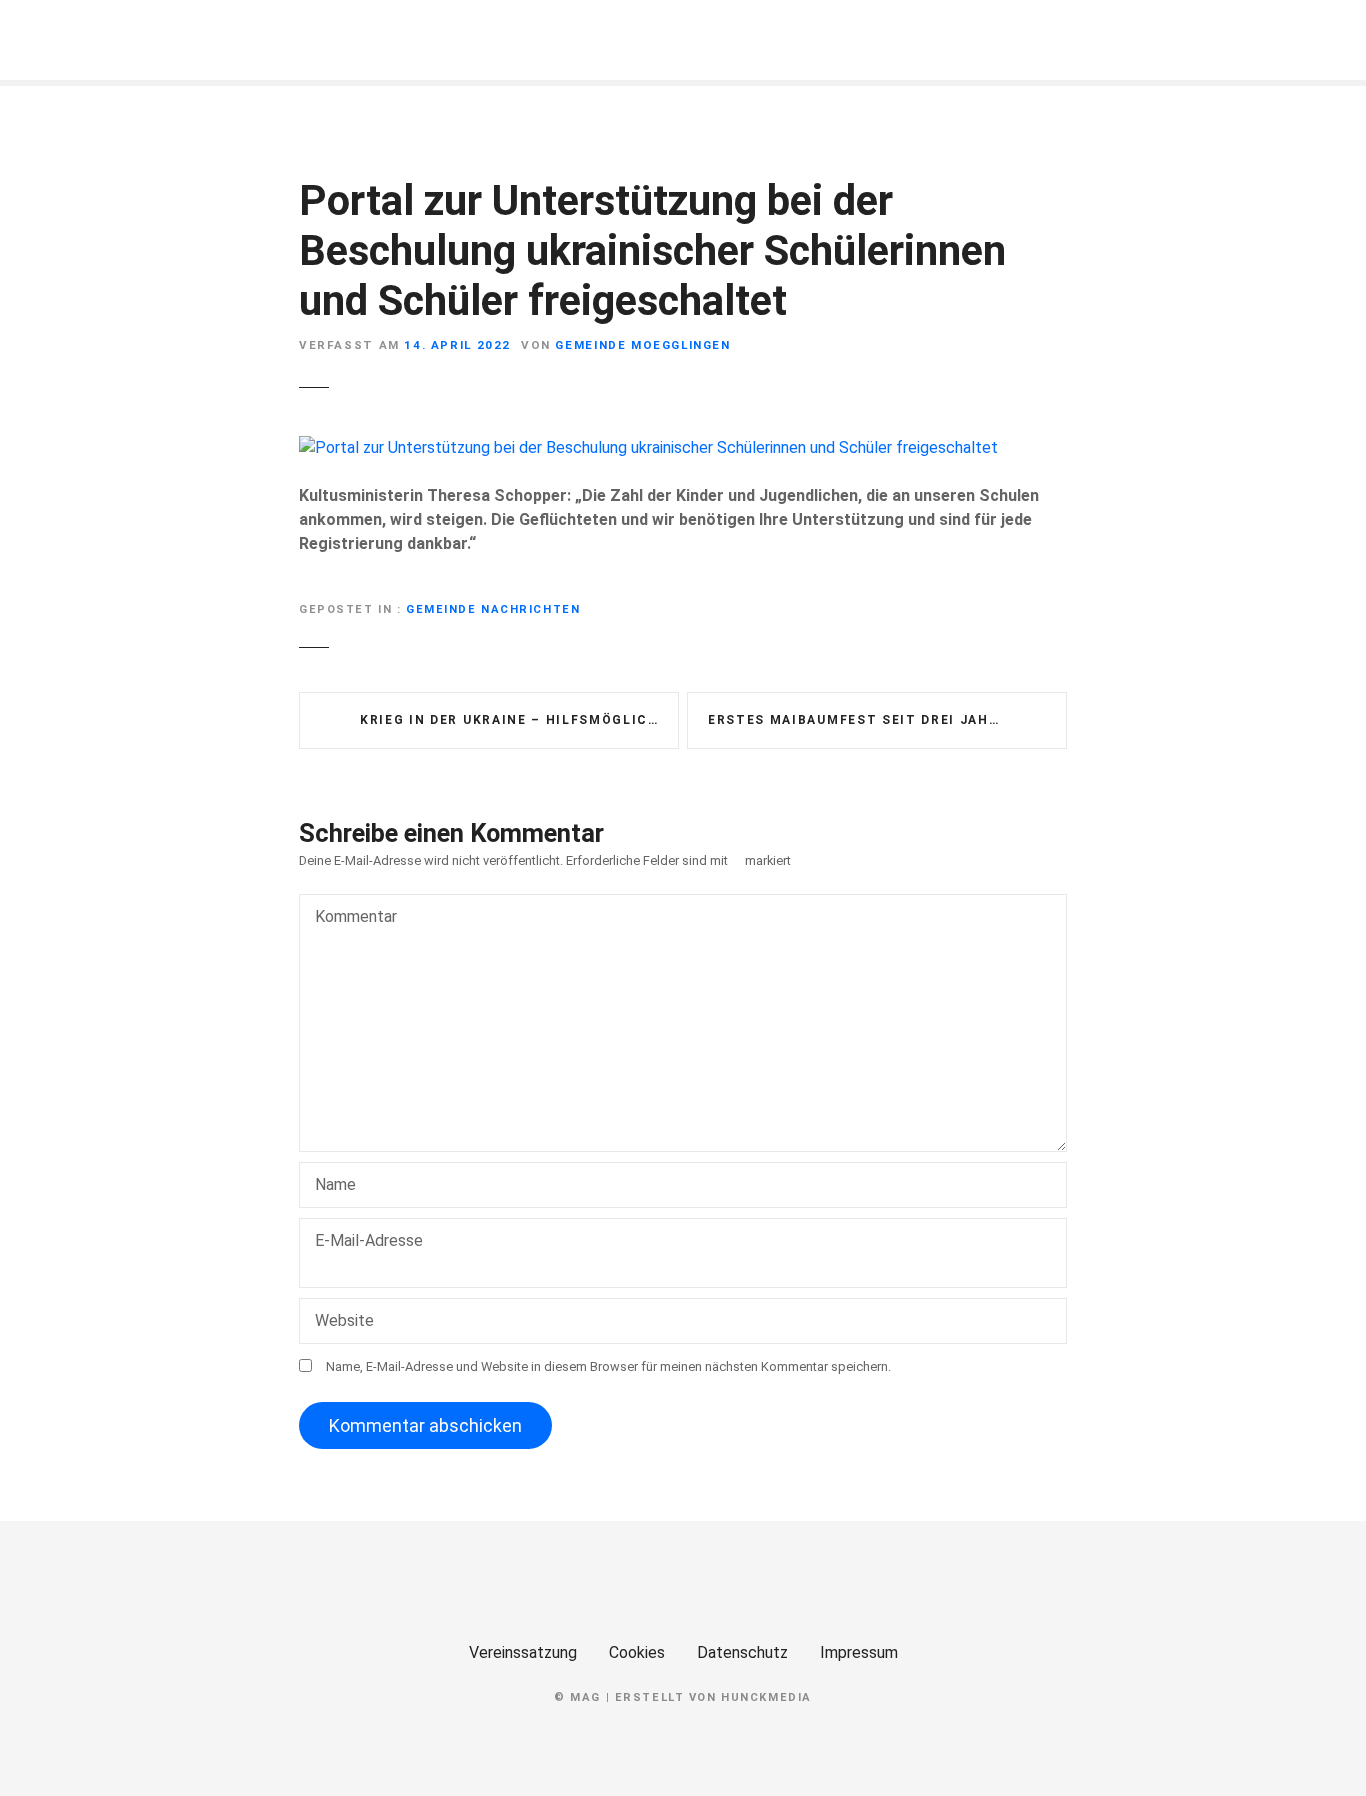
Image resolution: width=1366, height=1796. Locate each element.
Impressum (859, 1652)
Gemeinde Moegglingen (642, 345)
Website (344, 1320)
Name (330, 1186)
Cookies (637, 1652)
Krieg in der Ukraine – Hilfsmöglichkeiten (519, 720)
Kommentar (350, 918)
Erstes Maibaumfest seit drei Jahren (863, 720)
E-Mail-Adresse (361, 1254)
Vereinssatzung (523, 1652)
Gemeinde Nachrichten (493, 609)
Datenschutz (742, 1652)
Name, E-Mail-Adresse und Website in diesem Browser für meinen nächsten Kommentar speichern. (608, 1366)
